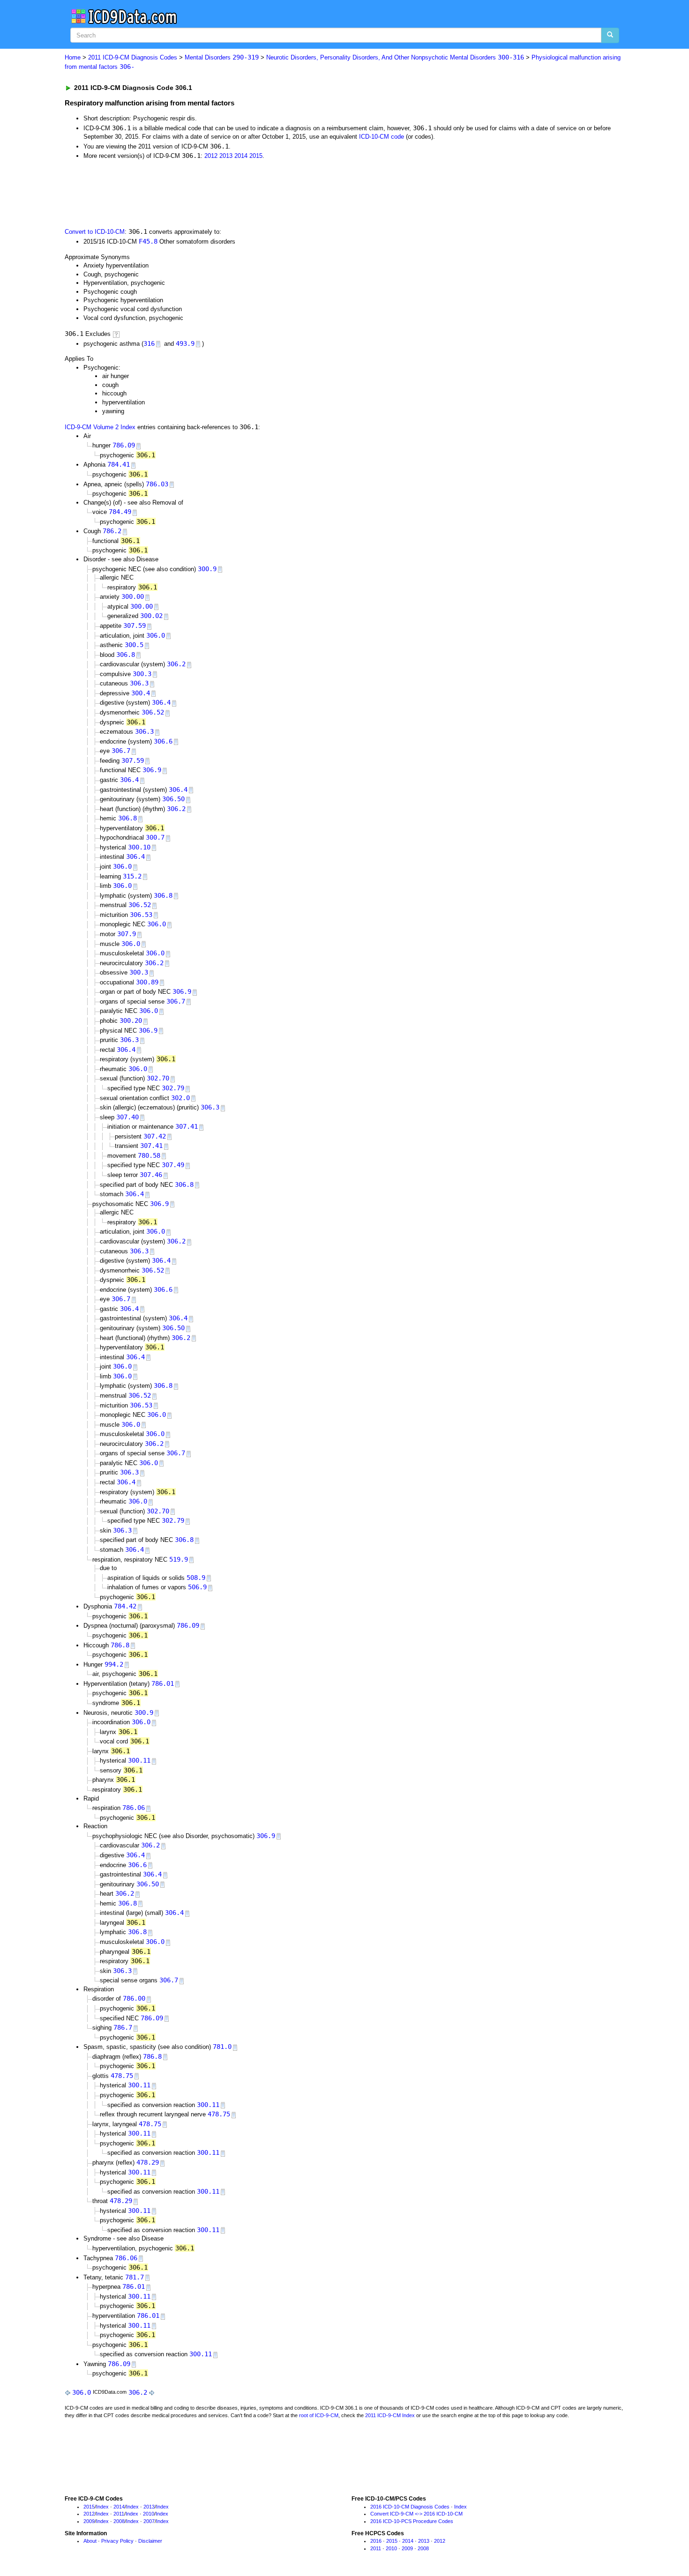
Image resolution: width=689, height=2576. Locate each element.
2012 (211, 156)
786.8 (120, 1645)
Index (102, 2507)
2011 (119, 2514)
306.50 (173, 799)
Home (73, 57)
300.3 (142, 674)
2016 (376, 2541)
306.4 (161, 702)
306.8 (126, 655)
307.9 (127, 934)
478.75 (122, 2076)
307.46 (151, 1175)
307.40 (127, 1117)
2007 (149, 2521)
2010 (149, 2514)
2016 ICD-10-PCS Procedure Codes (412, 2521)
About (90, 2541)
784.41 (119, 464)
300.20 (131, 1020)
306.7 (121, 751)
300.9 (207, 569)
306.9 (152, 770)
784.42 (125, 1606)
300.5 (134, 645)
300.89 (147, 982)
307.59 (135, 625)
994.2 (114, 1664)
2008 (119, 2521)
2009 (89, 2521)
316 (149, 343)
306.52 (153, 712)
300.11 (139, 1760)
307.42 (155, 1136)
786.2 (112, 531)
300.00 (133, 596)
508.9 (196, 1578)
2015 (256, 156)
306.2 (176, 664)
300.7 (155, 837)
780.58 (149, 1155)
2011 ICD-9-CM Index (390, 2415)
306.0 (156, 635)
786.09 (124, 445)
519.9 (179, 1559)
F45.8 (148, 241)
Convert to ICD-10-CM (95, 232)
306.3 (139, 683)
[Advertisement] (232, 193)
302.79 (173, 1088)
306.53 (141, 915)
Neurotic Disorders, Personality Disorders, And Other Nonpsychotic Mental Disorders (395, 57)
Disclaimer (150, 2541)
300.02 (151, 616)
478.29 (148, 2162)
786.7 (123, 2027)
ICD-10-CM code (382, 137)
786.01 (163, 1683)
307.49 (173, 1165)
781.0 (222, 2047)
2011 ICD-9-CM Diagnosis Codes (133, 57)
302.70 (158, 1078)
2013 (226, 156)
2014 (241, 156)
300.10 (139, 847)
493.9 (185, 343)
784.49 (120, 512)
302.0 (180, 1098)
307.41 (187, 1126)
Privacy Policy (117, 2541)
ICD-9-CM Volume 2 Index (100, 427)
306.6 (163, 741)
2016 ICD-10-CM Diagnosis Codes (410, 2507)
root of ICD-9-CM (319, 2415)
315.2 (132, 876)
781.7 (135, 2277)
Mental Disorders (222, 57)
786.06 (134, 1808)
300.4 (141, 693)
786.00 (134, 1998)
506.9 (197, 1587)
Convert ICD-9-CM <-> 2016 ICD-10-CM (416, 2514)
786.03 (157, 484)
